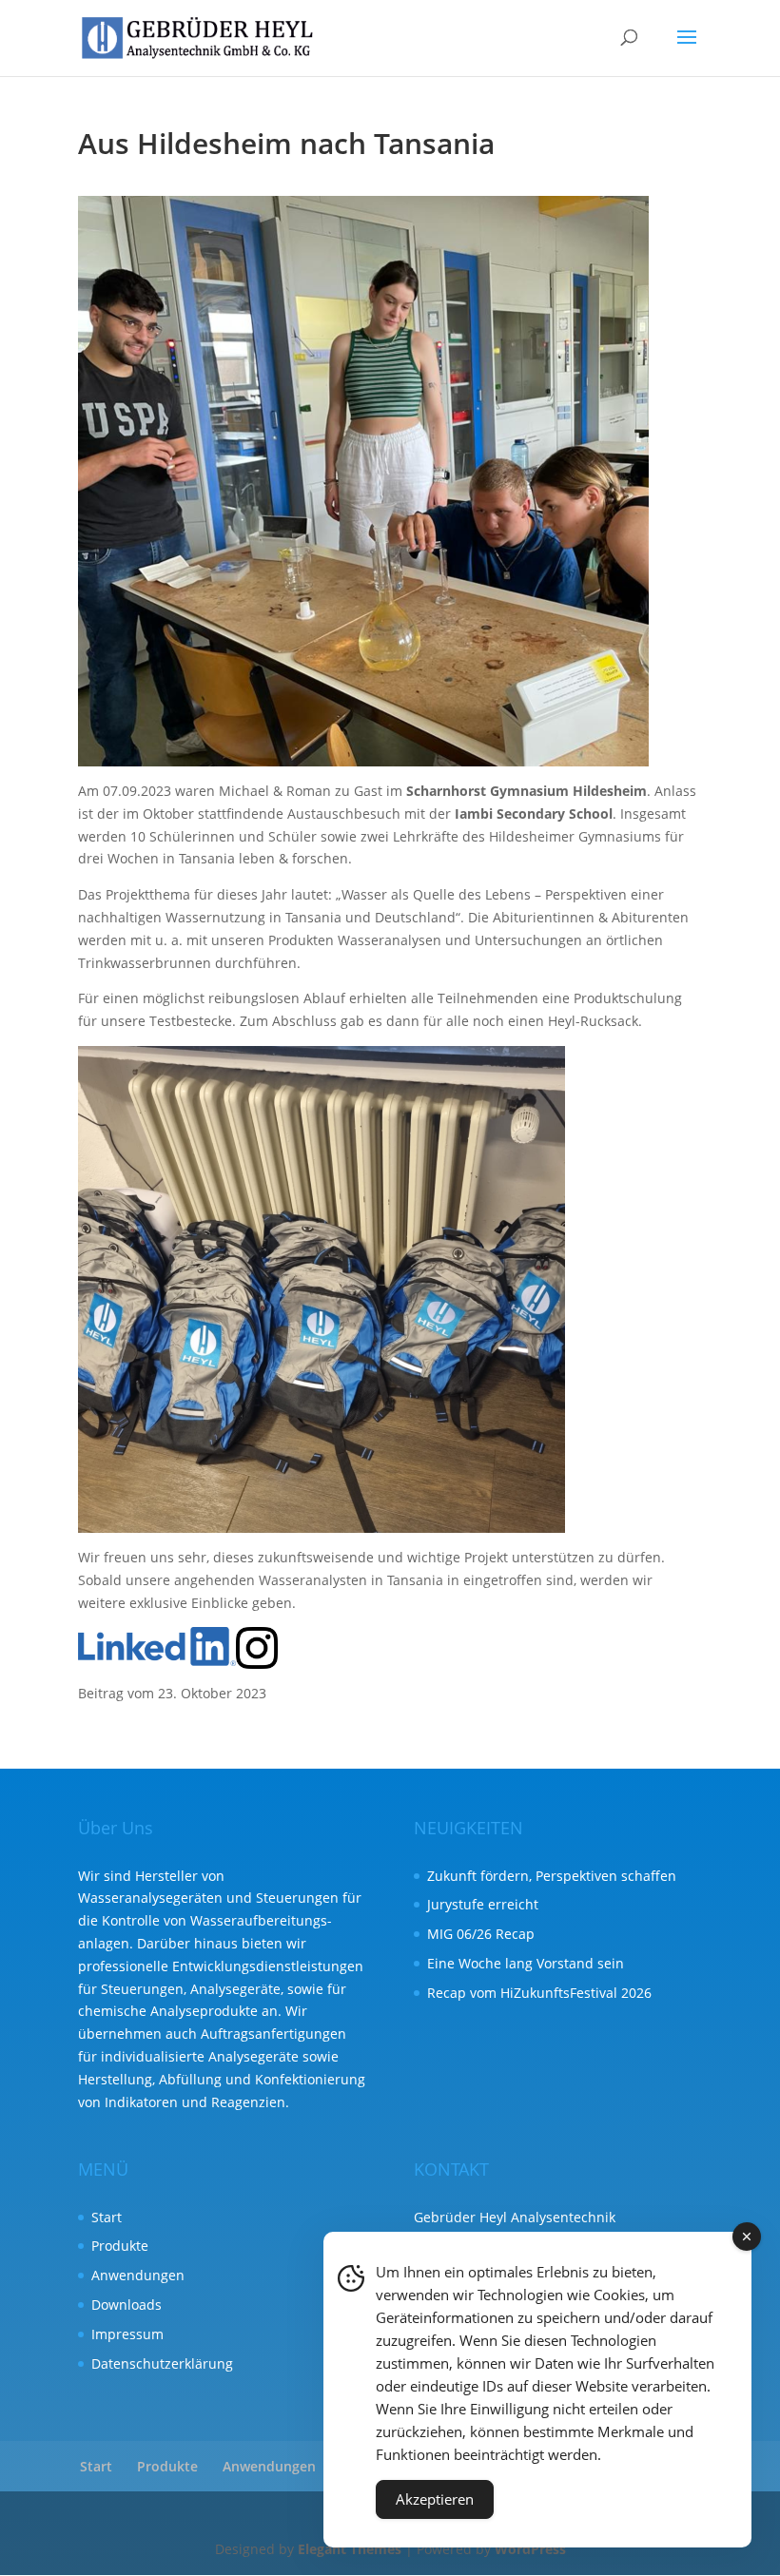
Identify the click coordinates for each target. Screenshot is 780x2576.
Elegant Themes (350, 2549)
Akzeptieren (435, 2499)
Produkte (120, 2246)
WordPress (530, 2549)
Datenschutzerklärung (162, 2363)
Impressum (127, 2334)
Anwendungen (138, 2275)
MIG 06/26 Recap (481, 1934)
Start (107, 2217)
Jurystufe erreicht (483, 1904)
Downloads (127, 2305)
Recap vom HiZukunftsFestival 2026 (539, 1993)
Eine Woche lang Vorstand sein (526, 1963)
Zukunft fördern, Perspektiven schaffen (552, 1876)
